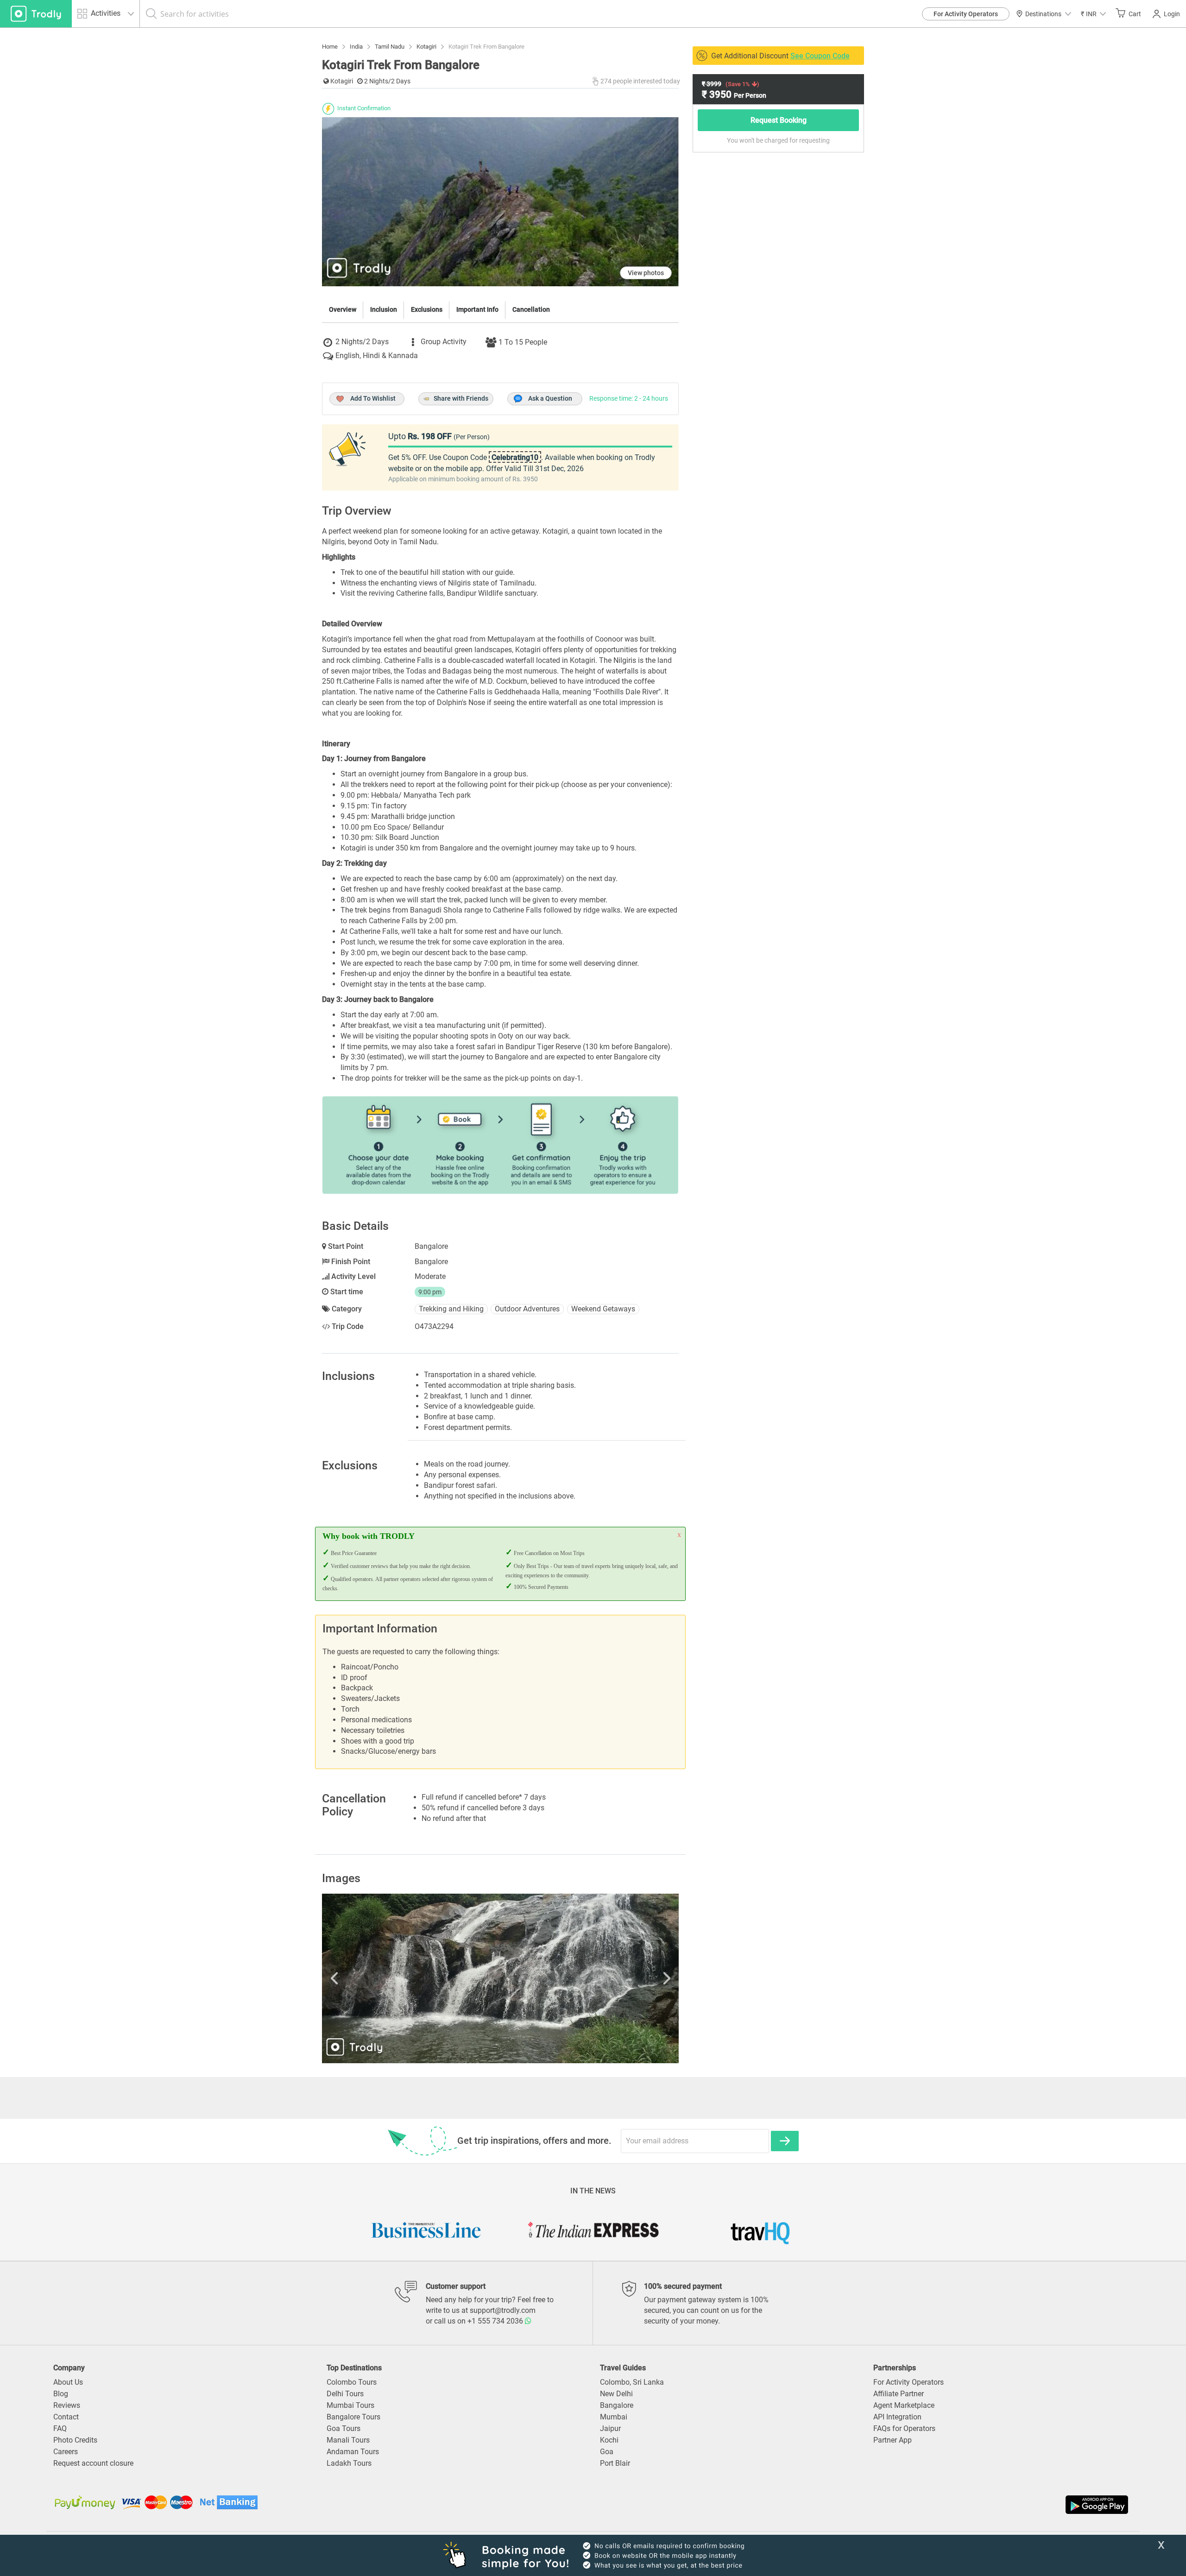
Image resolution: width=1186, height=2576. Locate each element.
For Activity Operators (966, 14)
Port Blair (615, 2463)
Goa (607, 2452)
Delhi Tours (345, 2394)
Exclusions (427, 309)
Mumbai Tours (350, 2405)
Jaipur (610, 2428)
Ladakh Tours (349, 2463)
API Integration (897, 2417)
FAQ (60, 2428)
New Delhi (616, 2394)
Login (1172, 14)
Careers (66, 2452)
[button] (1093, 14)
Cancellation (531, 309)
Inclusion (384, 309)
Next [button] (625, 1978)
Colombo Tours (352, 2382)
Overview (343, 309)
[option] (500, 1978)
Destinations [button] (1043, 14)
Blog (61, 2394)
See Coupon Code (820, 56)
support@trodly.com (503, 2310)
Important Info (477, 309)
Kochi (609, 2440)
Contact (66, 2417)
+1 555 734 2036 (496, 2321)
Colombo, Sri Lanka (632, 2382)
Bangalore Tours (353, 2417)
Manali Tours (348, 2440)
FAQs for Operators (904, 2428)
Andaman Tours (353, 2452)
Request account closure (93, 2463)
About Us (68, 2382)
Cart (1135, 14)
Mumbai (614, 2417)
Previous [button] (375, 1978)
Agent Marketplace (904, 2405)
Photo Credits (75, 2440)
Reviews (67, 2405)
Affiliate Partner (899, 2394)
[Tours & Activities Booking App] (862, 2505)
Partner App (893, 2440)
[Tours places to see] (36, 14)
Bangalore (617, 2405)
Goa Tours (344, 2428)
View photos (646, 273)
